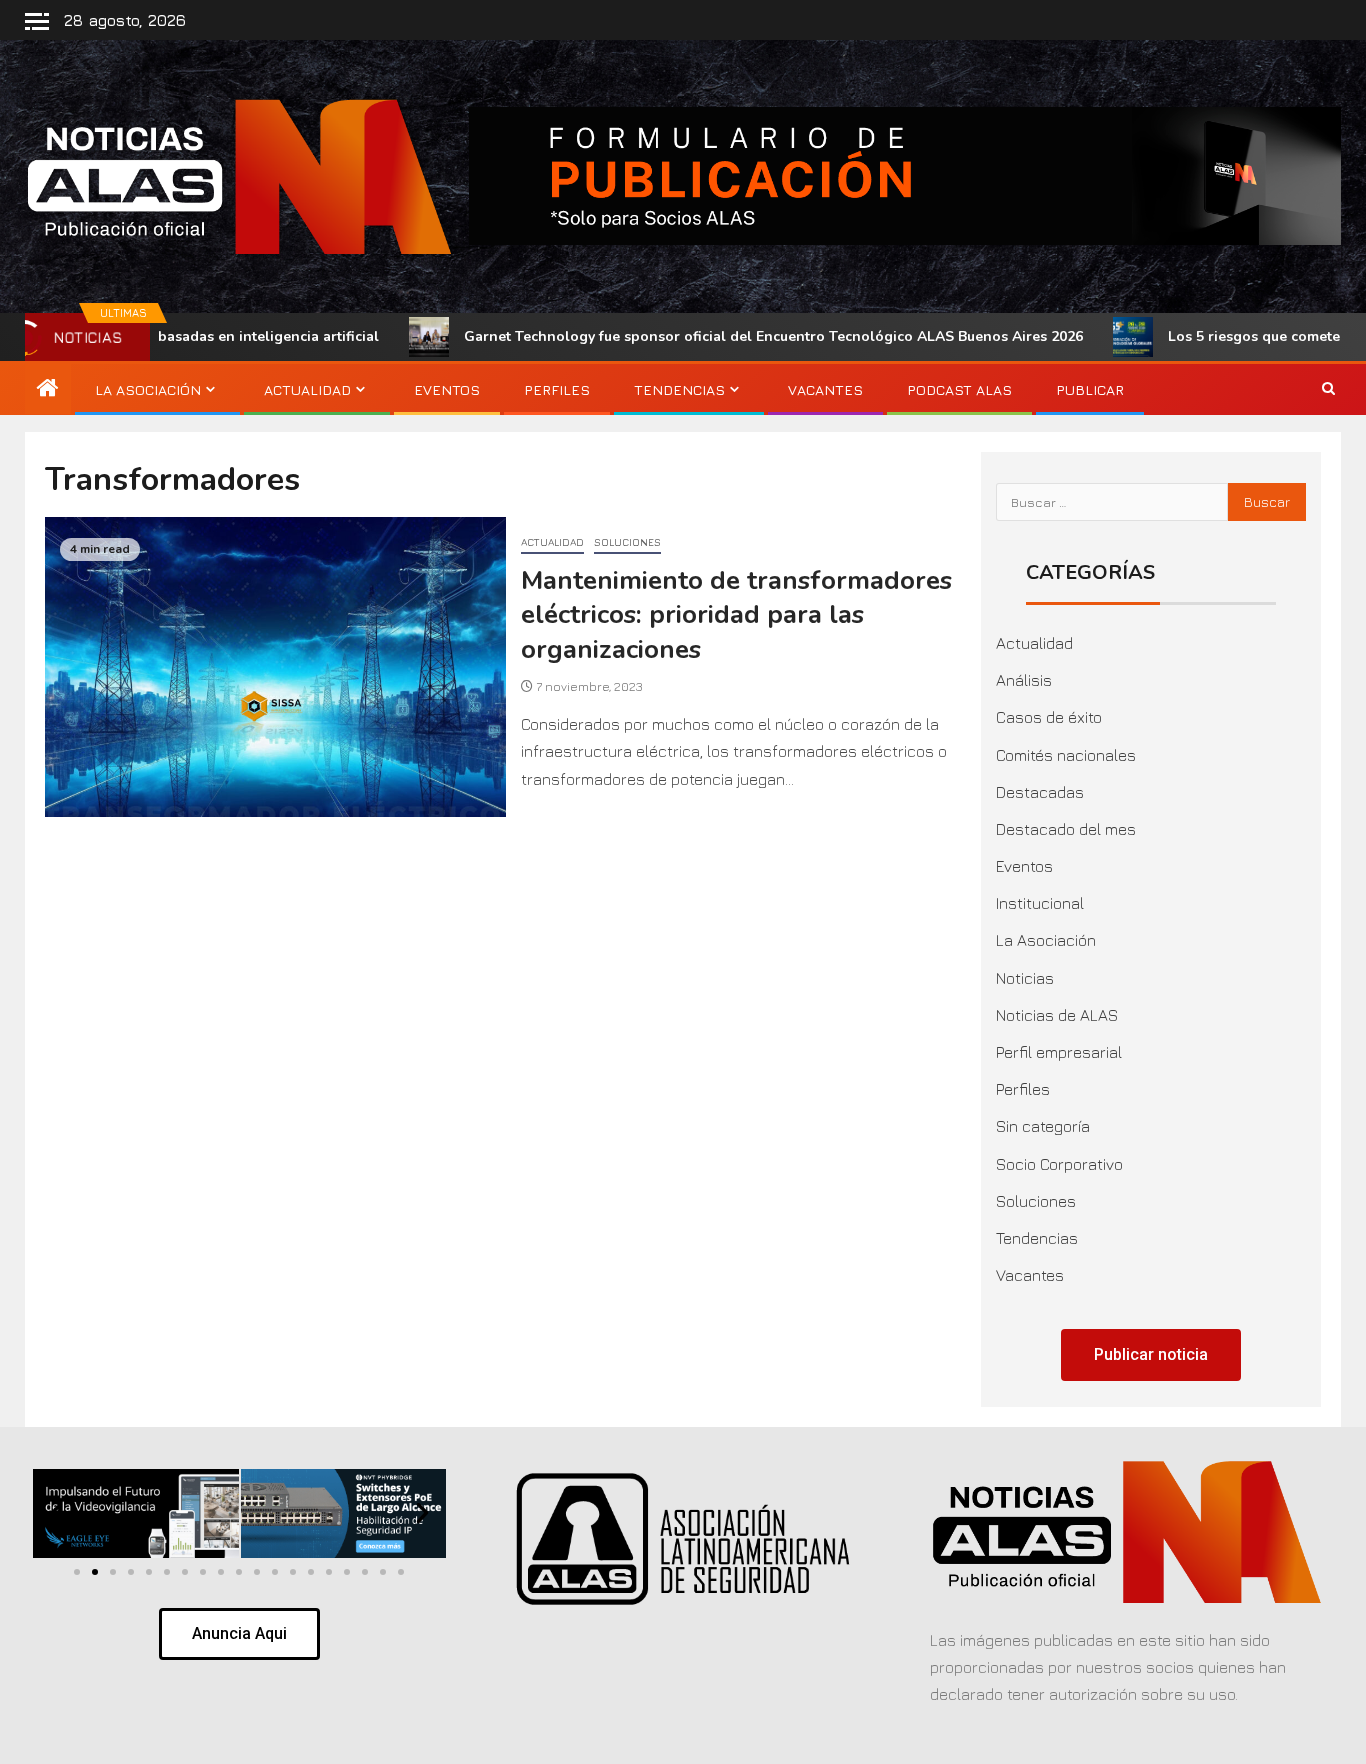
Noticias (1025, 978)
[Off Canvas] (37, 21)
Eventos (447, 389)
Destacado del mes (1066, 829)
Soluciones (627, 542)
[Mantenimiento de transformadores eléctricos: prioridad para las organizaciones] (275, 667)
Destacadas (1040, 792)
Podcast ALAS (959, 389)
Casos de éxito (1049, 717)
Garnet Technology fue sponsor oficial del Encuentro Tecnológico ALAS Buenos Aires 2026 (692, 336)
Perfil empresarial (1059, 1052)
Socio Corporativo (1059, 1164)
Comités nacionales (1066, 755)
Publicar (1090, 389)
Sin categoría (1043, 1126)
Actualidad (307, 389)
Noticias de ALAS (1057, 1015)
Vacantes (825, 389)
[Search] (1328, 389)
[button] (56, 1513)
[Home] (48, 389)
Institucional (1040, 903)
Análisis (1024, 680)
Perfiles (557, 389)
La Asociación (148, 389)
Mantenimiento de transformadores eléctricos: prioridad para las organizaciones (736, 615)
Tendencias (679, 389)
